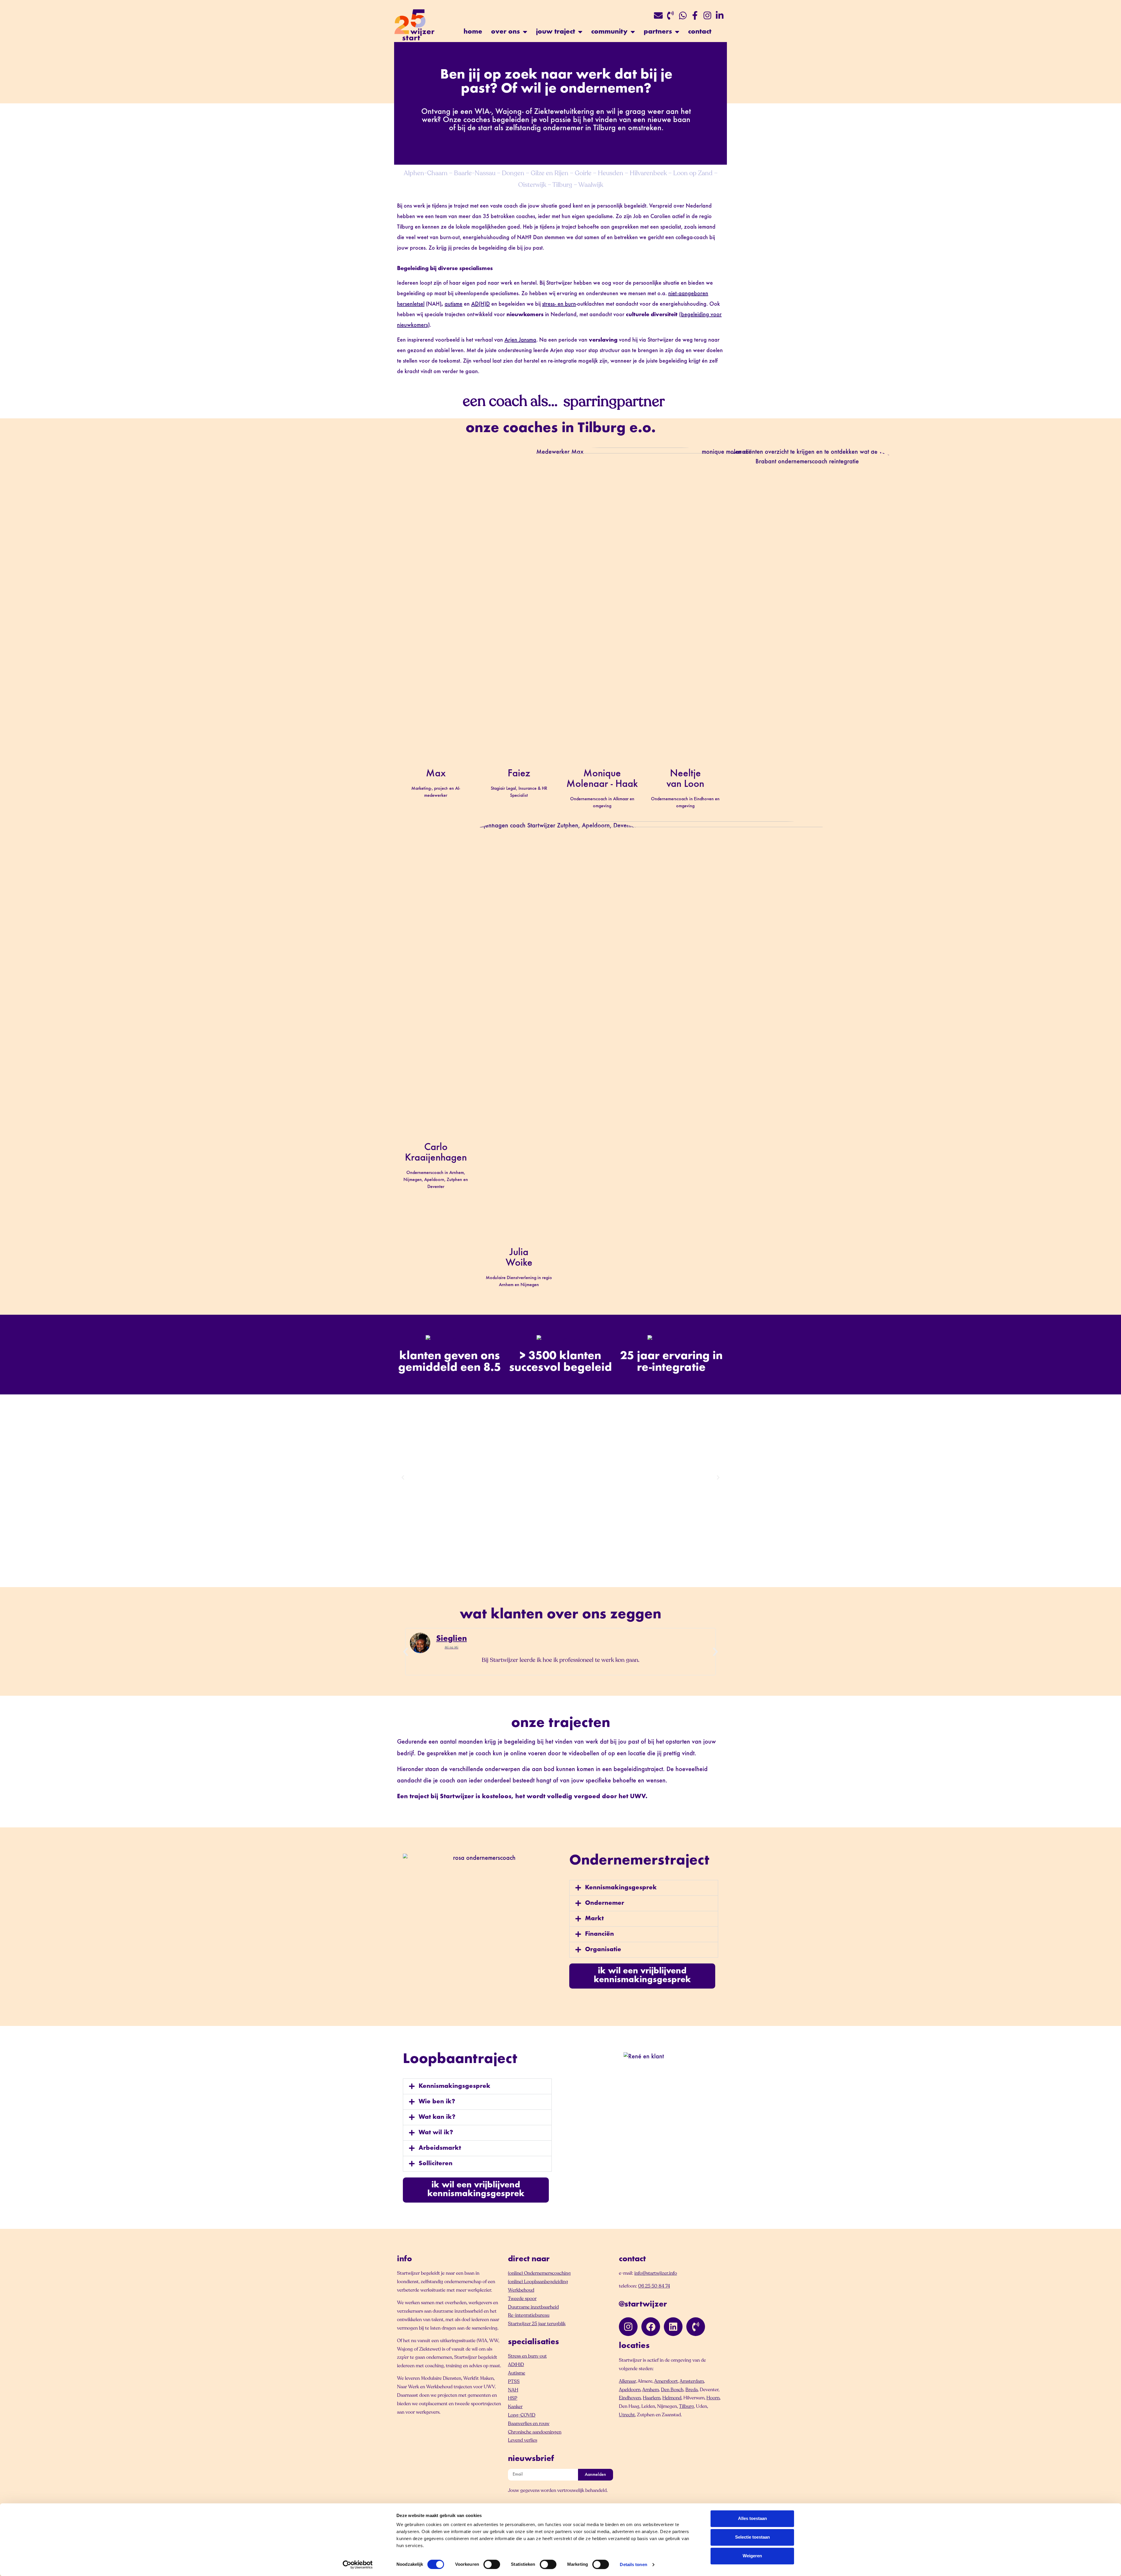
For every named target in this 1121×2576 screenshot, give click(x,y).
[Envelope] (658, 15)
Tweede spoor (522, 2299)
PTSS (514, 2382)
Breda (692, 2390)
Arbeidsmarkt (440, 2148)
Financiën (599, 1934)
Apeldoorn (630, 2390)
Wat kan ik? (437, 2117)
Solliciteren (436, 2164)
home (473, 32)
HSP (513, 2398)
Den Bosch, (673, 2390)
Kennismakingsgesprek (621, 1888)
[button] (403, 1478)
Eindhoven (630, 2398)
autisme (454, 304)
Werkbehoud (521, 2290)
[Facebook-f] (695, 15)
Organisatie (603, 1950)
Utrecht (627, 2415)
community (609, 32)
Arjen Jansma (520, 340)
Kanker (515, 2407)
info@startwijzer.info (656, 2273)
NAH (513, 2390)
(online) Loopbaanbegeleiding (538, 2282)
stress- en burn (559, 304)
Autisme (517, 2373)
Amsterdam (692, 2381)
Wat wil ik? (436, 2133)
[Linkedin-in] (720, 15)
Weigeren (752, 2556)
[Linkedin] (673, 2327)
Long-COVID (522, 2415)
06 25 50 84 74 (654, 2286)
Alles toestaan (752, 2518)
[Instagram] (707, 15)
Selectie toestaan (752, 2537)
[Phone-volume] (671, 15)
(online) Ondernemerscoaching (539, 2273)
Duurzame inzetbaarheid (533, 2307)
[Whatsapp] (683, 15)
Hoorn (713, 2398)
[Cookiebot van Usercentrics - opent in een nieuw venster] (358, 2565)
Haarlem (652, 2398)
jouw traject (556, 32)
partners (658, 32)
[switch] (492, 2564)
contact (700, 32)
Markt (594, 1919)
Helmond (672, 2398)
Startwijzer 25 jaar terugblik (537, 2324)
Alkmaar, (628, 2381)
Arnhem (651, 2390)
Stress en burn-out (527, 2356)
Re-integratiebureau (529, 2315)
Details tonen (633, 2564)
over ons (505, 32)
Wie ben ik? (437, 2102)
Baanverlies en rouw (529, 2424)
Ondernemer (605, 1903)
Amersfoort (666, 2381)
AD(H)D (481, 304)
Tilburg (686, 2406)
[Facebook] (651, 2327)
